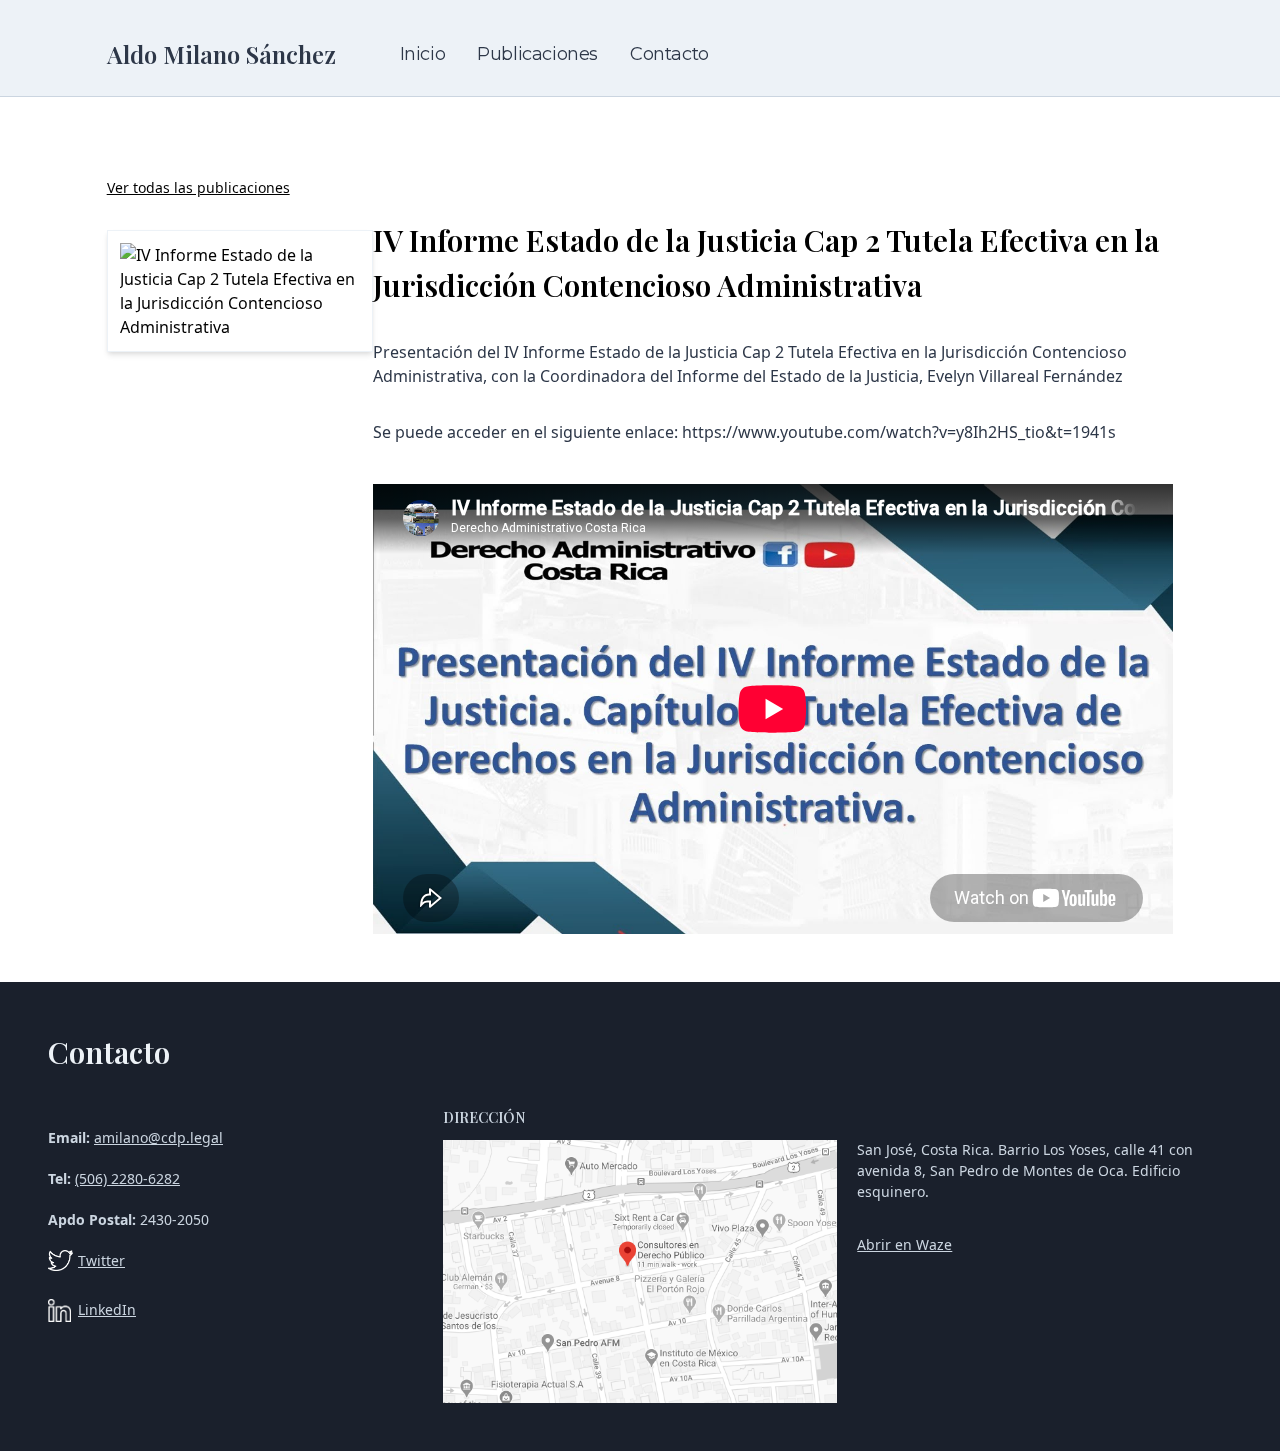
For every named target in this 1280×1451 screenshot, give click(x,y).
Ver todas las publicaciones (198, 187)
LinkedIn (107, 1309)
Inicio (423, 54)
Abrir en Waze (904, 1244)
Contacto (669, 54)
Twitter (101, 1260)
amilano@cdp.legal (158, 1137)
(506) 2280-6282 (127, 1178)
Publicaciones (537, 54)
